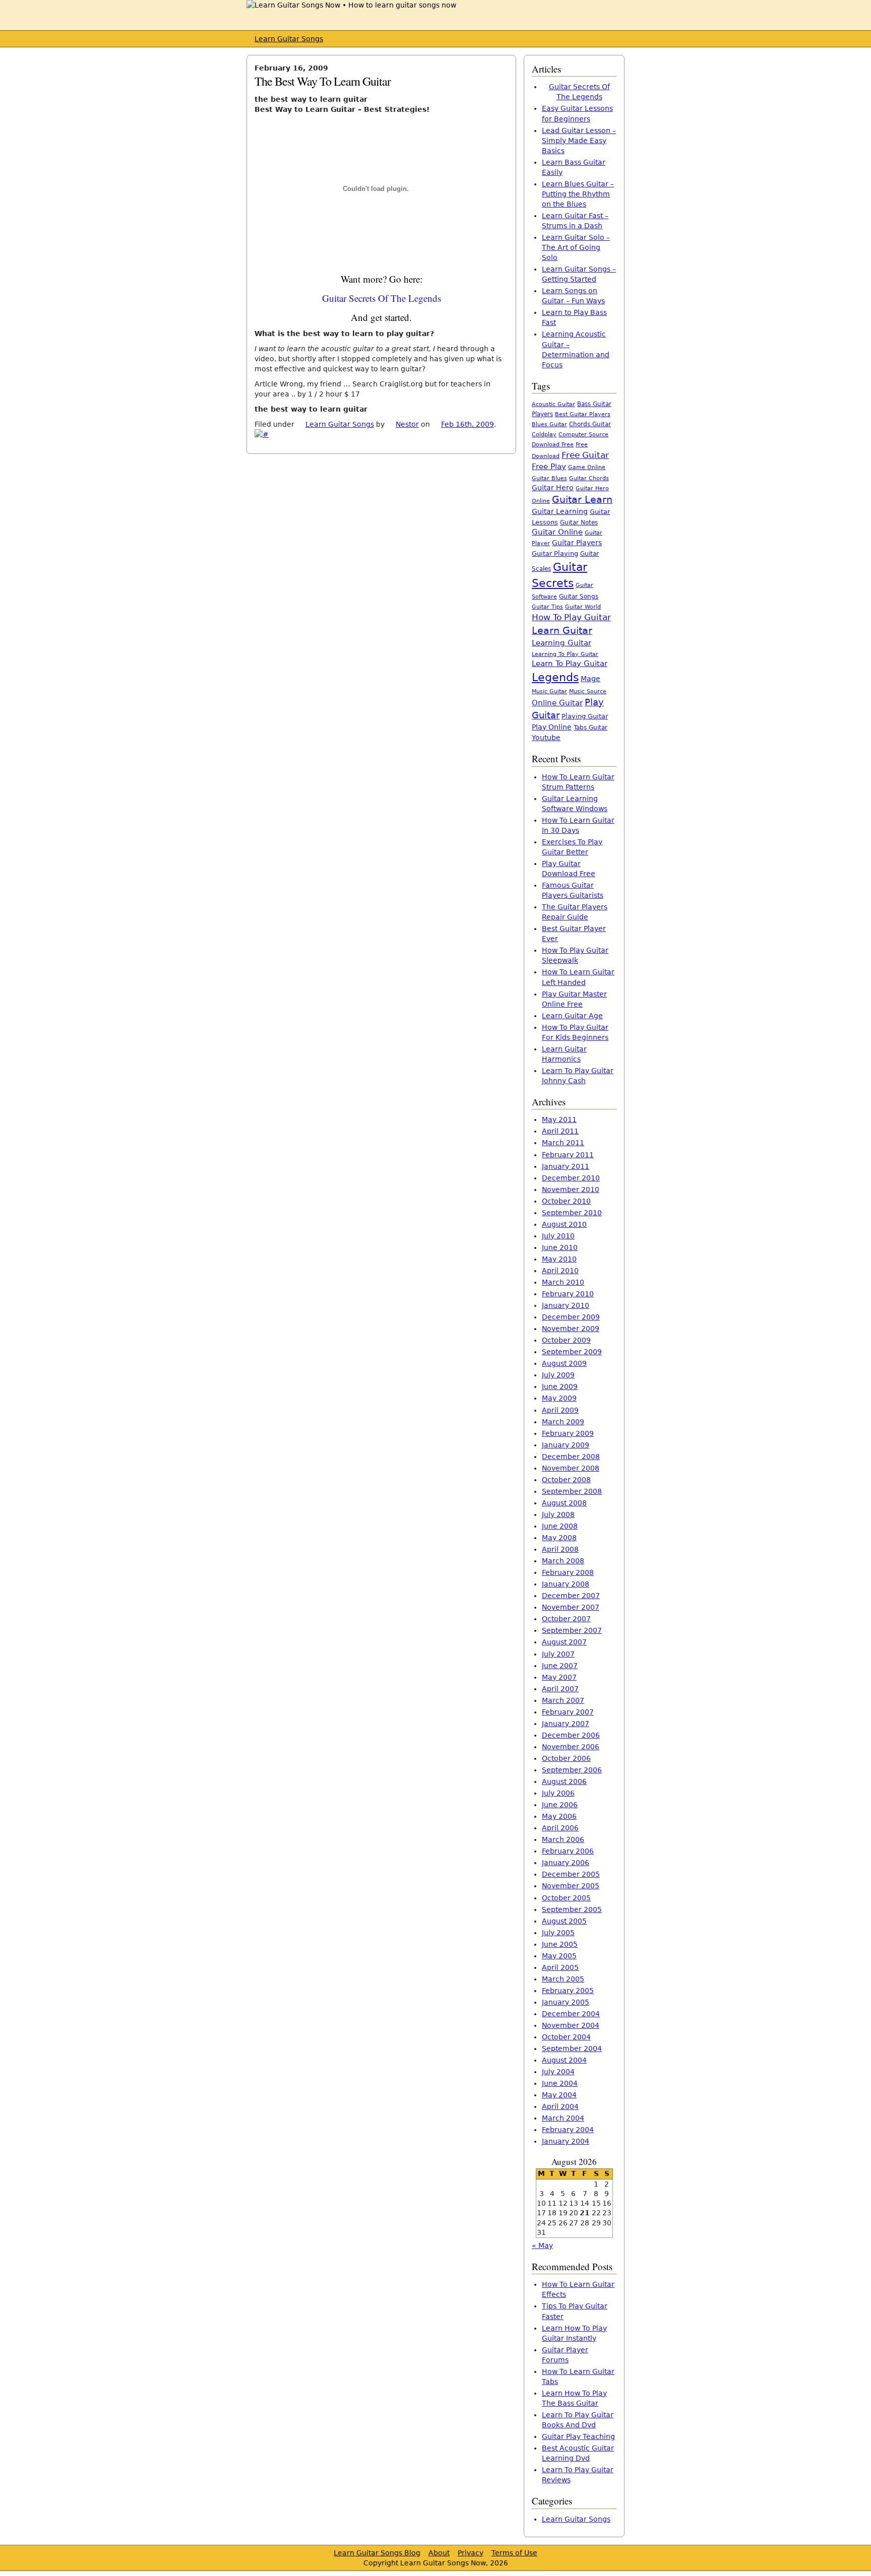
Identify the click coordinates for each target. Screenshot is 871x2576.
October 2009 (566, 1340)
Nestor (407, 424)
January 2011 (566, 1166)
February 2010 (568, 1294)
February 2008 (568, 1572)
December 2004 (571, 2014)
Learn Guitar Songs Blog (377, 2553)
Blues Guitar (549, 424)
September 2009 (572, 1352)
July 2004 (558, 2072)
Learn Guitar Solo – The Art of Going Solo (576, 247)
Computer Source (583, 434)
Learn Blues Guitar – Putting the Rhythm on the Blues (578, 194)
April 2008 (560, 1549)
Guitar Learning (560, 511)
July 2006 (558, 1793)
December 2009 (571, 1317)
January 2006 (566, 1863)
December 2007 (571, 1596)
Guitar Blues (549, 478)
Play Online (552, 727)
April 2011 (560, 1131)
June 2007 (560, 1666)
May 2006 (559, 1816)
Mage (590, 679)
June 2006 (560, 1805)
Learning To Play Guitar (565, 654)
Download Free (553, 445)
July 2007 (558, 1654)
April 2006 (560, 1828)
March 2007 (563, 1700)
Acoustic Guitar (553, 404)
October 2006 (566, 1758)
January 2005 (566, 2002)
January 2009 (566, 1445)
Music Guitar (549, 691)
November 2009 (571, 1329)
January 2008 (566, 1584)
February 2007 (568, 1712)
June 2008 (560, 1526)
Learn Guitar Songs (289, 39)
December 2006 (571, 1735)
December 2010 (571, 1178)
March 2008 (563, 1561)
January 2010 (566, 1305)
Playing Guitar (585, 716)
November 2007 (571, 1607)
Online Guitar (557, 703)
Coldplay (544, 435)
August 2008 (564, 1503)
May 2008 (559, 1538)
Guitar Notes (579, 522)
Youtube (546, 738)
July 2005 (558, 1933)
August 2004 (564, 2060)
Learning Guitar (562, 643)
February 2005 (568, 1991)
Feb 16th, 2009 (468, 424)
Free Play (549, 467)
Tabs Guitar (590, 728)
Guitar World (583, 607)
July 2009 (558, 1375)
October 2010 (566, 1201)
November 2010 (571, 1190)
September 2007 (572, 1630)
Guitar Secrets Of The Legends (382, 298)
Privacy (471, 2553)
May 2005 (559, 1956)
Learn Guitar (562, 631)
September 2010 (572, 1213)
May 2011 (559, 1119)
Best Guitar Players (583, 414)
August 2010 (564, 1224)
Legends (555, 677)
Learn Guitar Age (572, 1016)
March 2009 (563, 1422)
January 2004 (566, 2141)
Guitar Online (557, 532)
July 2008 (558, 1514)
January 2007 (566, 1724)
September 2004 (572, 2049)
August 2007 (564, 1642)
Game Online (587, 467)
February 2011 (568, 1155)
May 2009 (559, 1398)
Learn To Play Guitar (570, 664)
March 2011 (563, 1143)
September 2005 (572, 1909)
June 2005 (560, 1944)
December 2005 (571, 1874)
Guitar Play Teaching (578, 2436)
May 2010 (559, 1259)
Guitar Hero (553, 488)
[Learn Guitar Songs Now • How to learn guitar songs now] (351, 5)
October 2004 (566, 2037)
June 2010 (560, 1247)
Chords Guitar (590, 424)
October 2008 (566, 1480)
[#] (262, 434)
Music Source (588, 691)
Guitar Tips (547, 607)
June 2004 (560, 2083)
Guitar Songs (579, 597)
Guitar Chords (589, 478)
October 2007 (566, 1619)
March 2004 (563, 2118)
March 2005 (563, 1979)
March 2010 (563, 1282)
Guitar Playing (555, 553)
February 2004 (568, 2130)
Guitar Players (577, 543)
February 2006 (568, 1851)
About (439, 2553)
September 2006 (572, 1770)
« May (542, 2245)
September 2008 (572, 1491)
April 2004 (560, 2106)
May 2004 (559, 2095)
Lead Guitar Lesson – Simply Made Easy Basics (579, 141)
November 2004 (571, 2025)
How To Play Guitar (571, 617)
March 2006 (563, 1839)
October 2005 (566, 1898)
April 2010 (560, 1271)
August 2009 (564, 1363)
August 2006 (564, 1781)
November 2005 (571, 1886)
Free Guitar (585, 455)
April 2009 (560, 1410)
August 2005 (564, 1921)
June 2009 (560, 1386)
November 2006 (571, 1747)
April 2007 (560, 1689)
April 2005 (560, 1967)
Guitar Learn (582, 499)
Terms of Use (514, 2553)
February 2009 (568, 1433)
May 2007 (559, 1677)
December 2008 (571, 1457)
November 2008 (571, 1468)
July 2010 (558, 1236)
